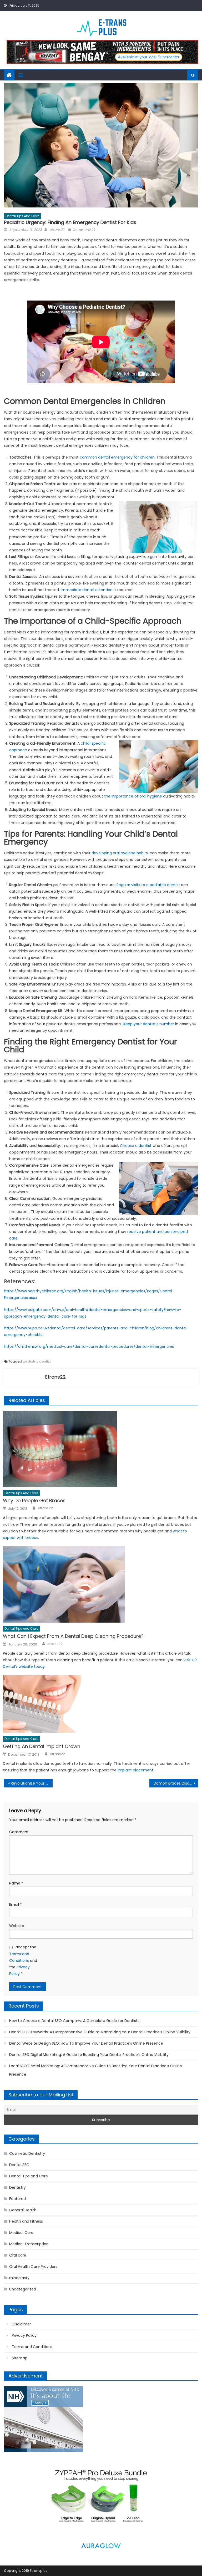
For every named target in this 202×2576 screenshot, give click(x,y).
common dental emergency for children (117, 457)
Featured (17, 2199)
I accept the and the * (23, 1960)
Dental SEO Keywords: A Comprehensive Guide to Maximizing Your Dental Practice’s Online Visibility (100, 2032)
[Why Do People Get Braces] (100, 1449)
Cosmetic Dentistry (27, 2153)
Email (16, 1904)
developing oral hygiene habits (120, 853)
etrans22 (57, 230)
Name (16, 1883)
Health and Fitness (26, 2221)
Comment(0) (84, 230)
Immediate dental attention (87, 590)
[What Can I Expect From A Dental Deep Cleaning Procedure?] (100, 1584)
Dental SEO (19, 2165)
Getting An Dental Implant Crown (42, 1746)
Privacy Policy (24, 2335)
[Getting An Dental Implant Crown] (100, 1704)
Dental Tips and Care (22, 216)
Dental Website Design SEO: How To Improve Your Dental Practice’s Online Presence (86, 2043)
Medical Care (21, 2233)
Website (17, 1926)
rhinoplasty (19, 2278)
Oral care (18, 2255)
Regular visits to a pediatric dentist (148, 885)
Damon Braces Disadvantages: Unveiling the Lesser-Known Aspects (176, 1783)
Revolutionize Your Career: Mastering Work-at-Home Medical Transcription (32, 1783)
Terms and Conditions (32, 2347)
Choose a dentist (136, 1146)
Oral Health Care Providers (33, 2267)
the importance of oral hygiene (133, 796)
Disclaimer (21, 2324)
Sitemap (20, 2358)
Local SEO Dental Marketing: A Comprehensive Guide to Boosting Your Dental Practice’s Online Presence (96, 2070)
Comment (19, 1832)
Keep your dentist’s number (149, 1024)
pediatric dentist (37, 1361)
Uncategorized (23, 2289)
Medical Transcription (29, 2244)
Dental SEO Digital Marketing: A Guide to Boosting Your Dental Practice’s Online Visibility (89, 2055)
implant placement (135, 1770)
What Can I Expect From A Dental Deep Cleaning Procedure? (73, 1636)
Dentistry (17, 2187)
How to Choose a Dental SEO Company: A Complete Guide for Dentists (74, 2021)
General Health (23, 2210)
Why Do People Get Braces (34, 1500)
